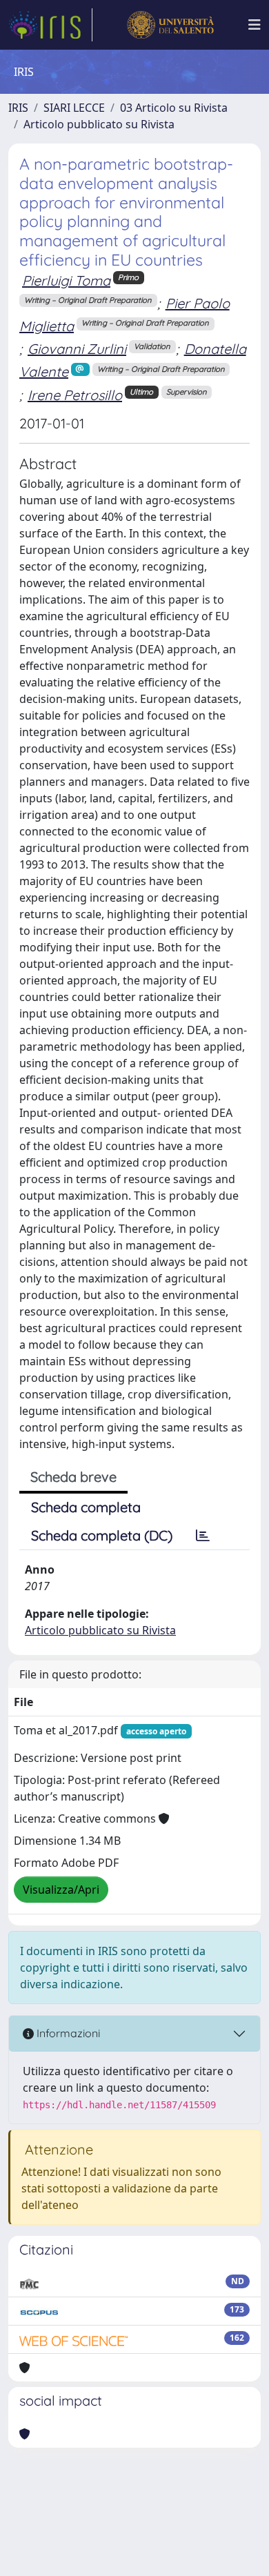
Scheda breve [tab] (73, 1477)
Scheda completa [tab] (86, 1507)
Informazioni (67, 2033)
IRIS (18, 108)
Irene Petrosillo (75, 395)
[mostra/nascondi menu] (255, 25)
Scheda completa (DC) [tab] (102, 1535)
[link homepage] (50, 25)
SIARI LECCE (74, 108)
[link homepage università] (170, 25)
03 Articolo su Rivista (174, 108)
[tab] (203, 1536)
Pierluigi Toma (66, 280)
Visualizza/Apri (61, 1890)
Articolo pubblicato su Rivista (99, 124)
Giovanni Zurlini (77, 349)
